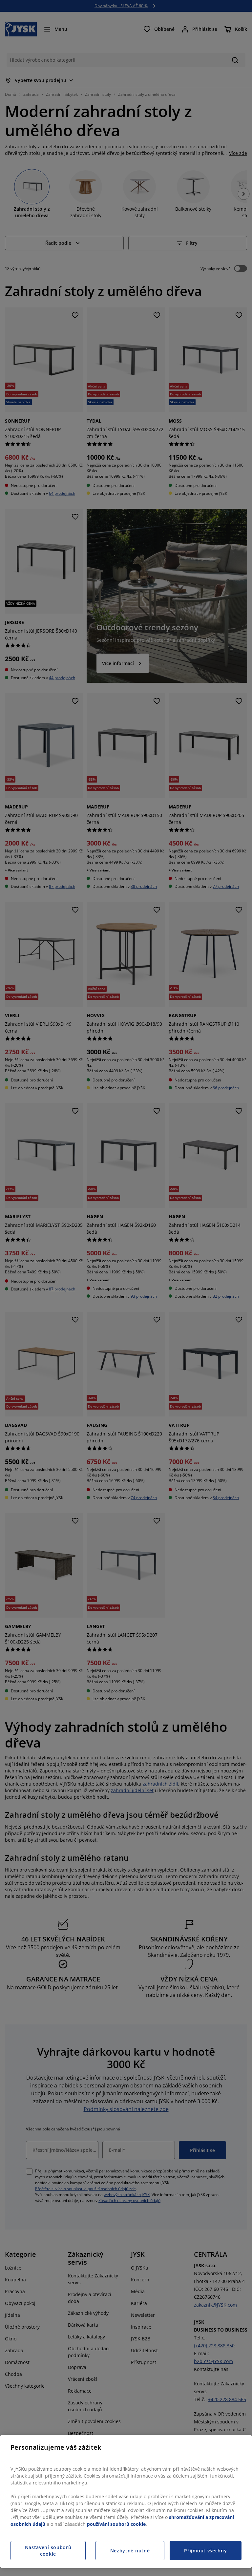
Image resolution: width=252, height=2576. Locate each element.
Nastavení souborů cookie (48, 2551)
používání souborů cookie (116, 2524)
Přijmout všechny (205, 2551)
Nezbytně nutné (130, 2551)
